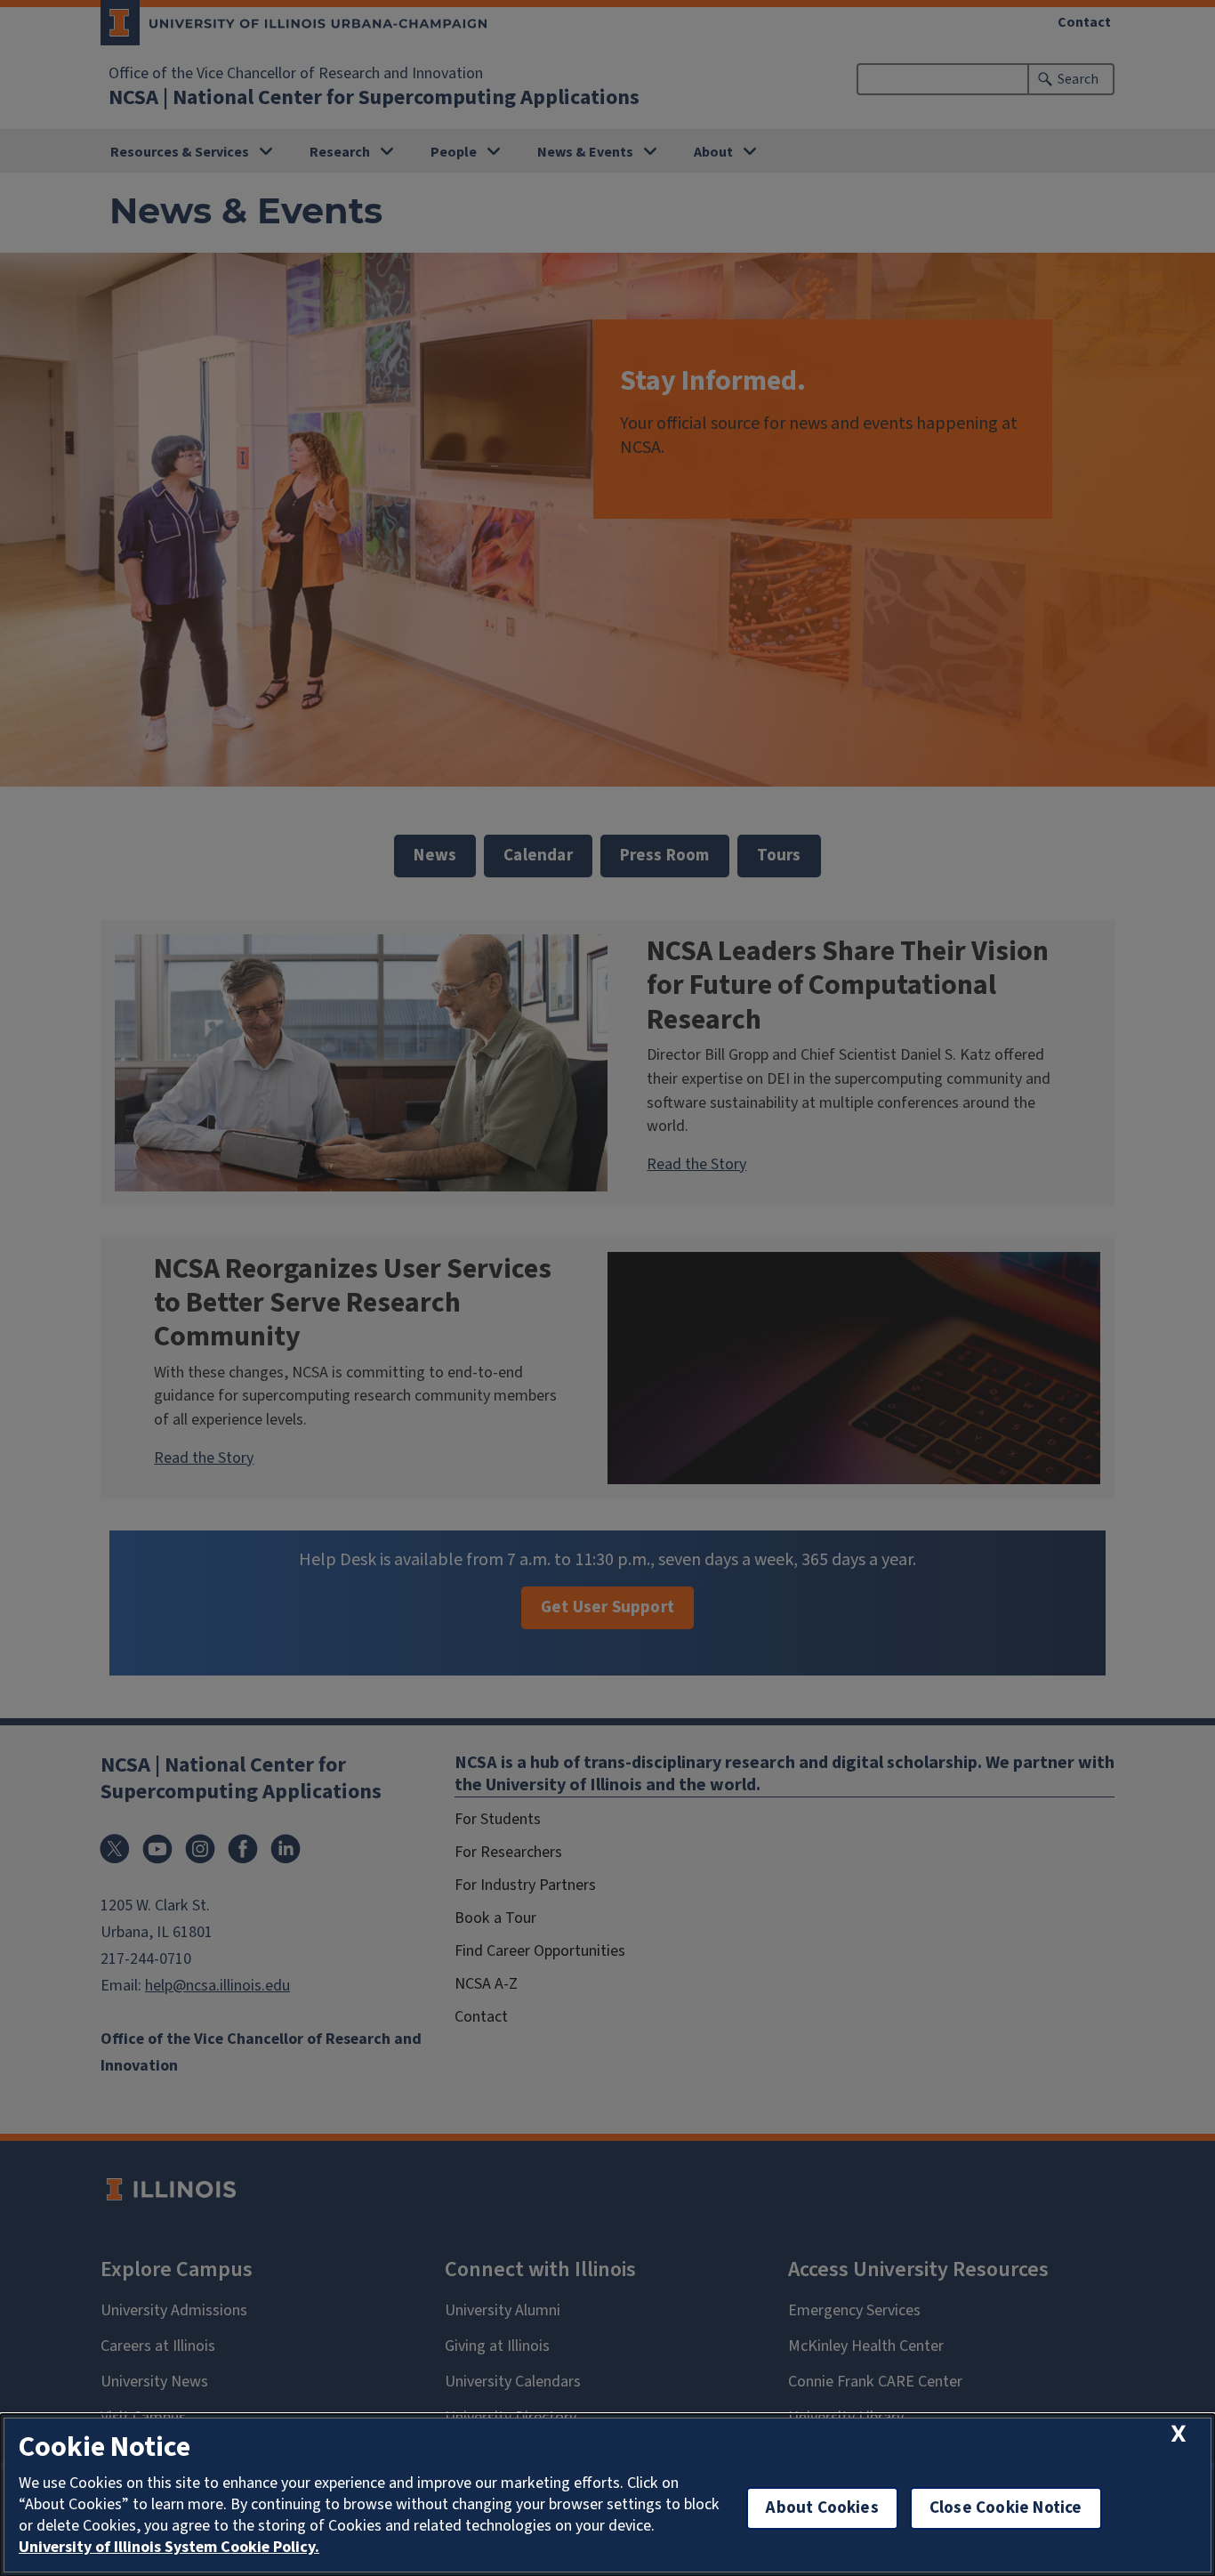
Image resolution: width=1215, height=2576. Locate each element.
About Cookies (822, 2508)
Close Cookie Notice (1006, 2508)
